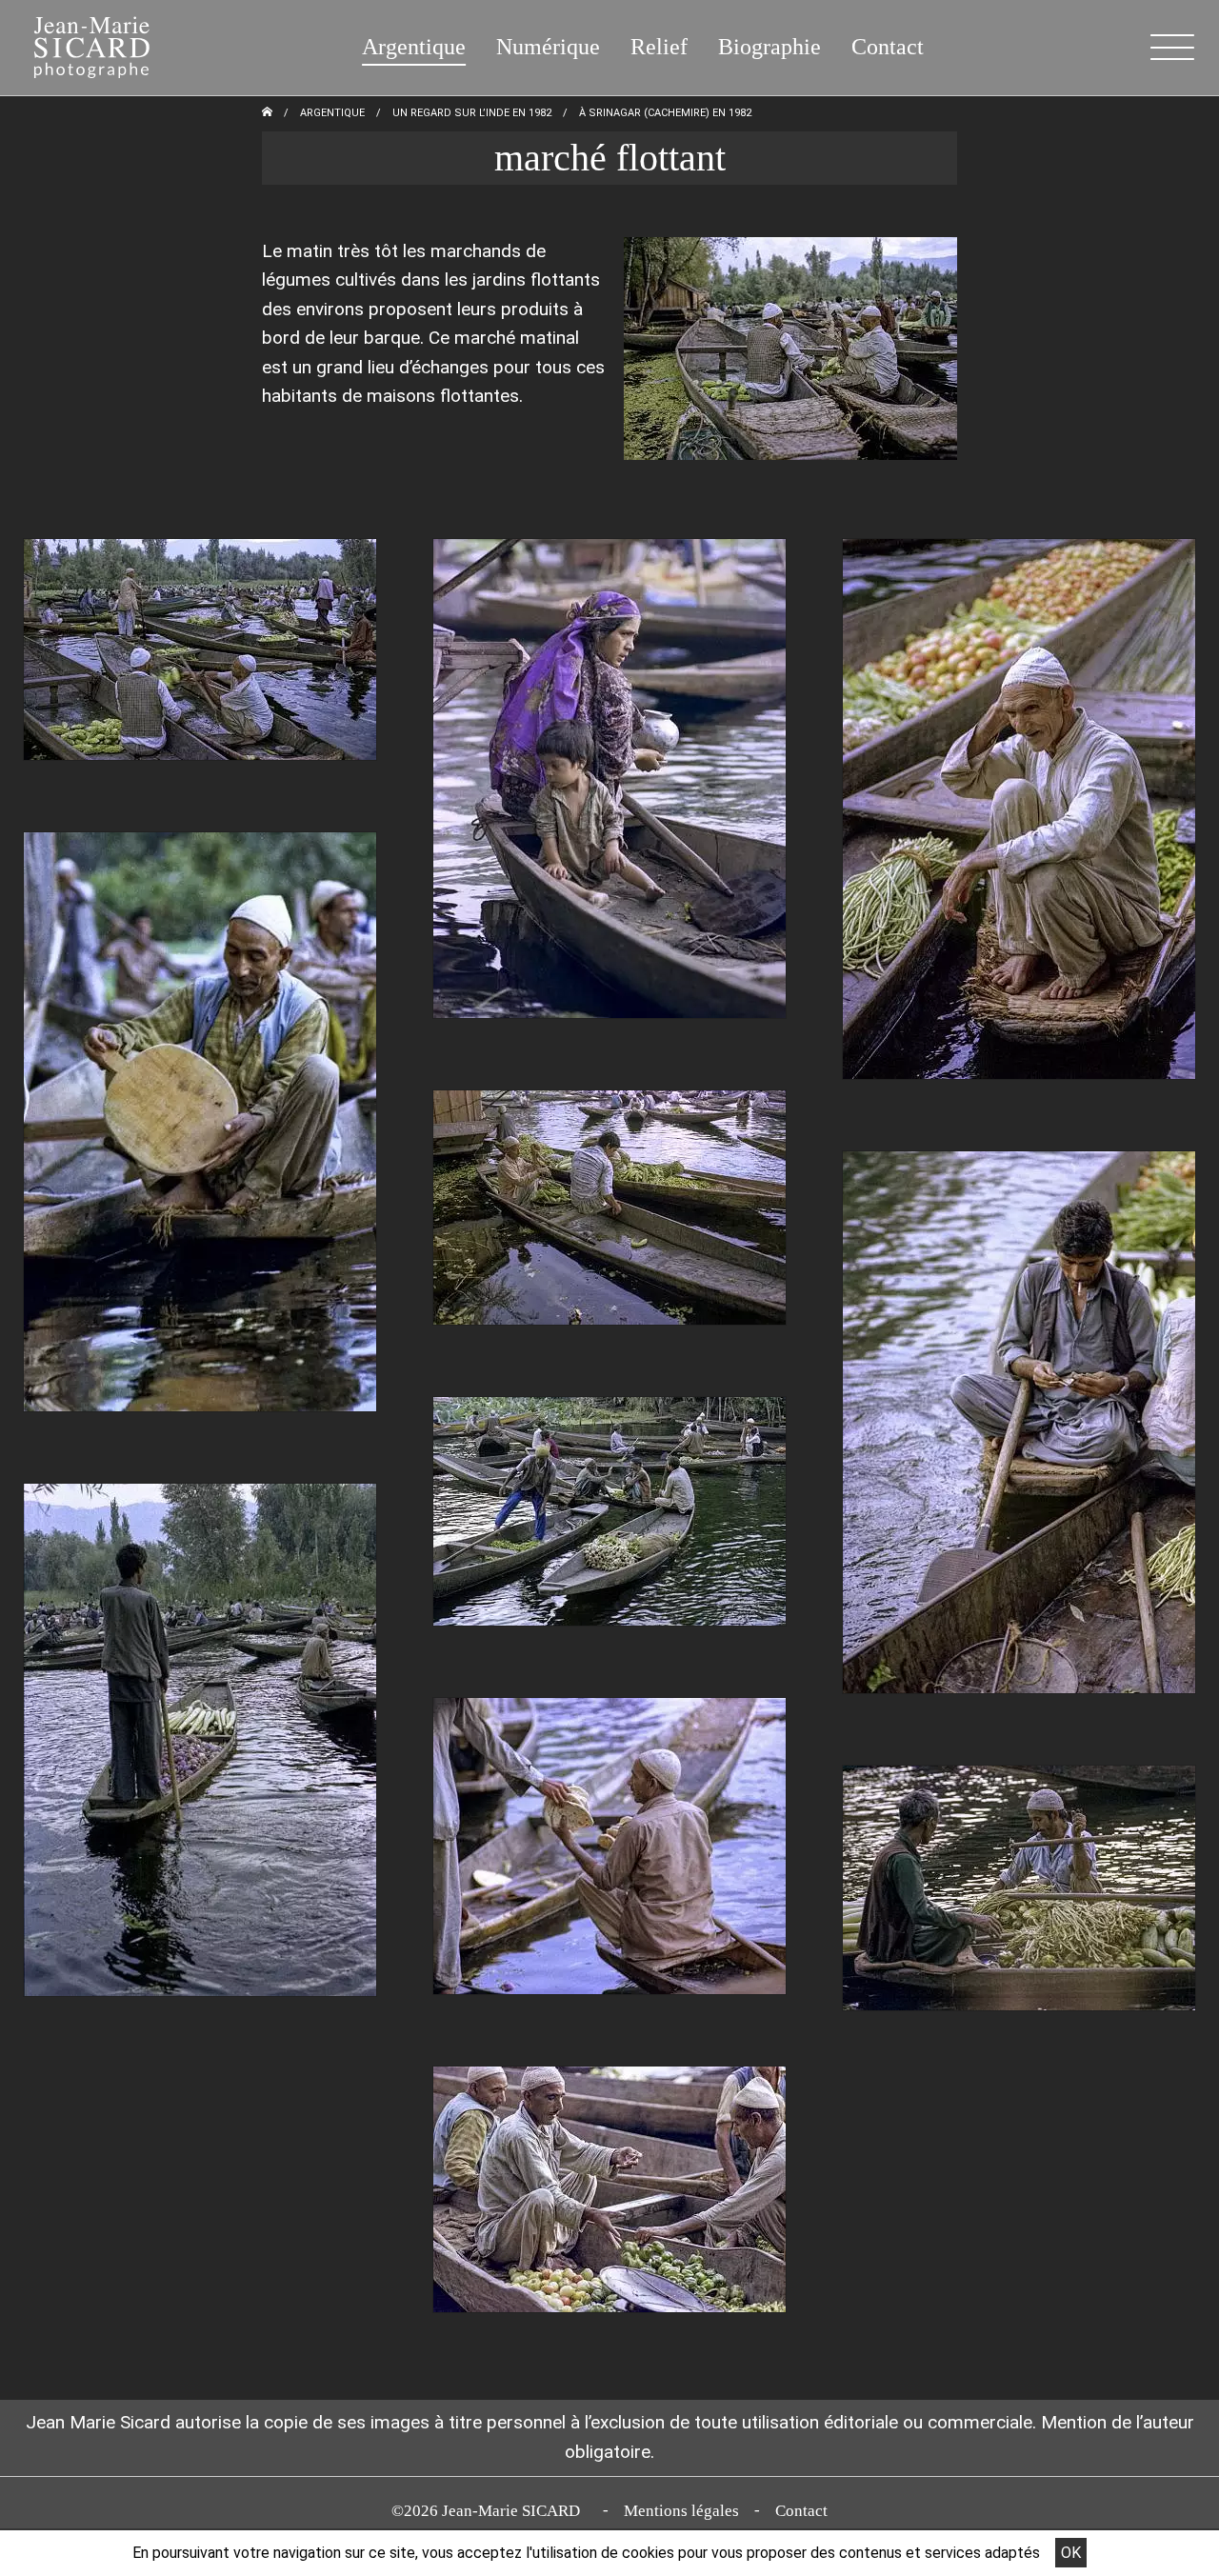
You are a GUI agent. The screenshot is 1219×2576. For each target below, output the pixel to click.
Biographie (769, 47)
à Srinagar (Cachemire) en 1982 (665, 113)
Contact (888, 47)
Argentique (414, 47)
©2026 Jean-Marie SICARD (490, 2511)
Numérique (548, 47)
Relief (659, 47)
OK (1071, 2553)
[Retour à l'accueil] (267, 113)
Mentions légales (681, 2511)
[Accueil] (80, 43)
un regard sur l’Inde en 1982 (472, 113)
